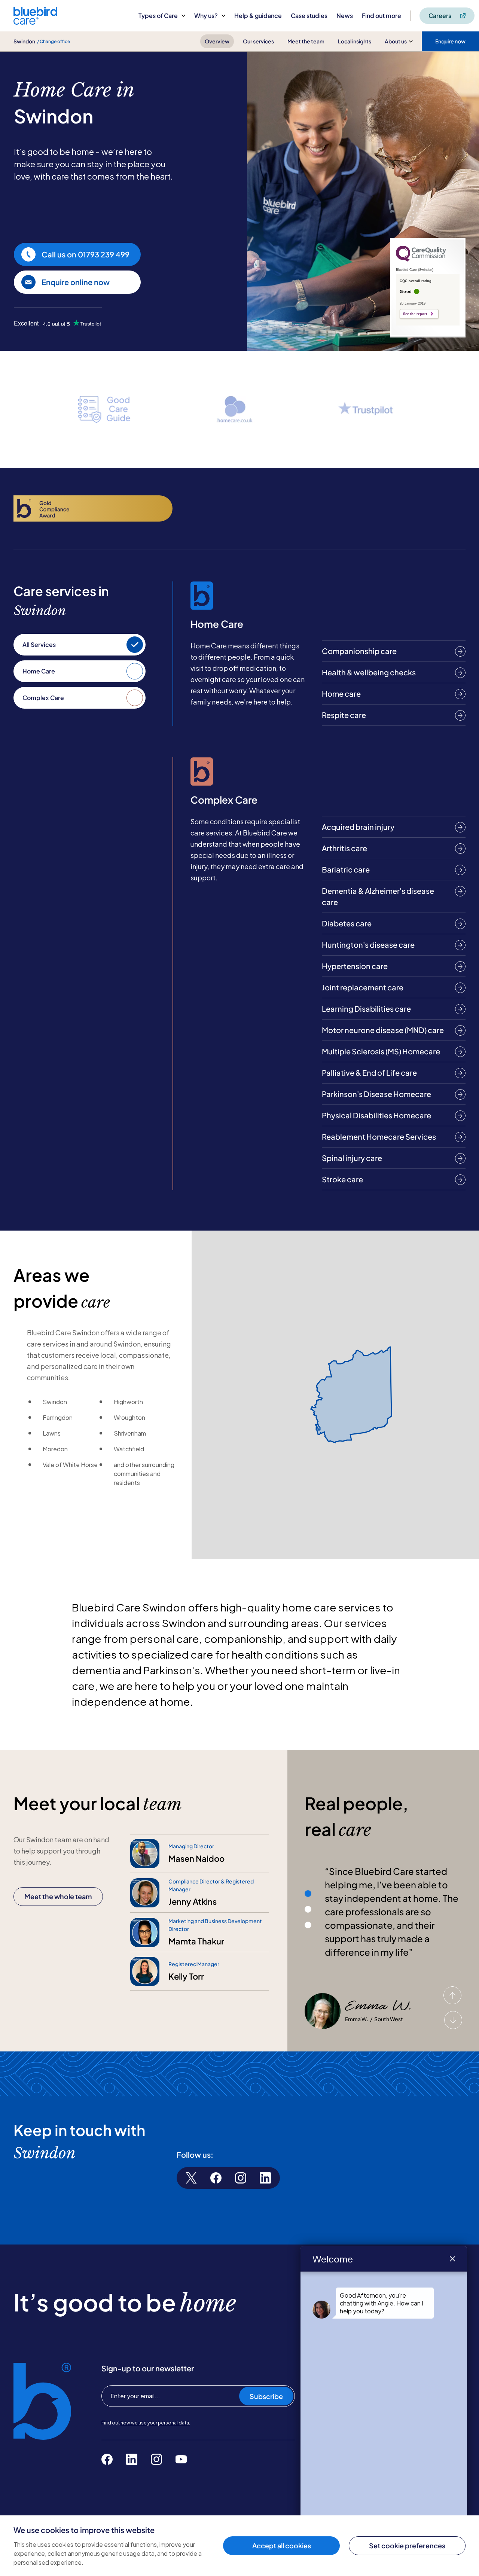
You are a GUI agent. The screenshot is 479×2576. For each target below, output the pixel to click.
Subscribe (266, 2396)
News (345, 16)
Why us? (206, 16)
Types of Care (158, 16)
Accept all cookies (282, 2546)
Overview (217, 41)
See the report (415, 314)
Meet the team (306, 41)
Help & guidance (258, 16)
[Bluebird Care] (35, 22)
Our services (258, 41)
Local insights (355, 41)
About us (396, 41)
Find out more (382, 16)
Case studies (309, 16)
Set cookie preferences (407, 2546)
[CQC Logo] (421, 260)
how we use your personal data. (155, 2423)
